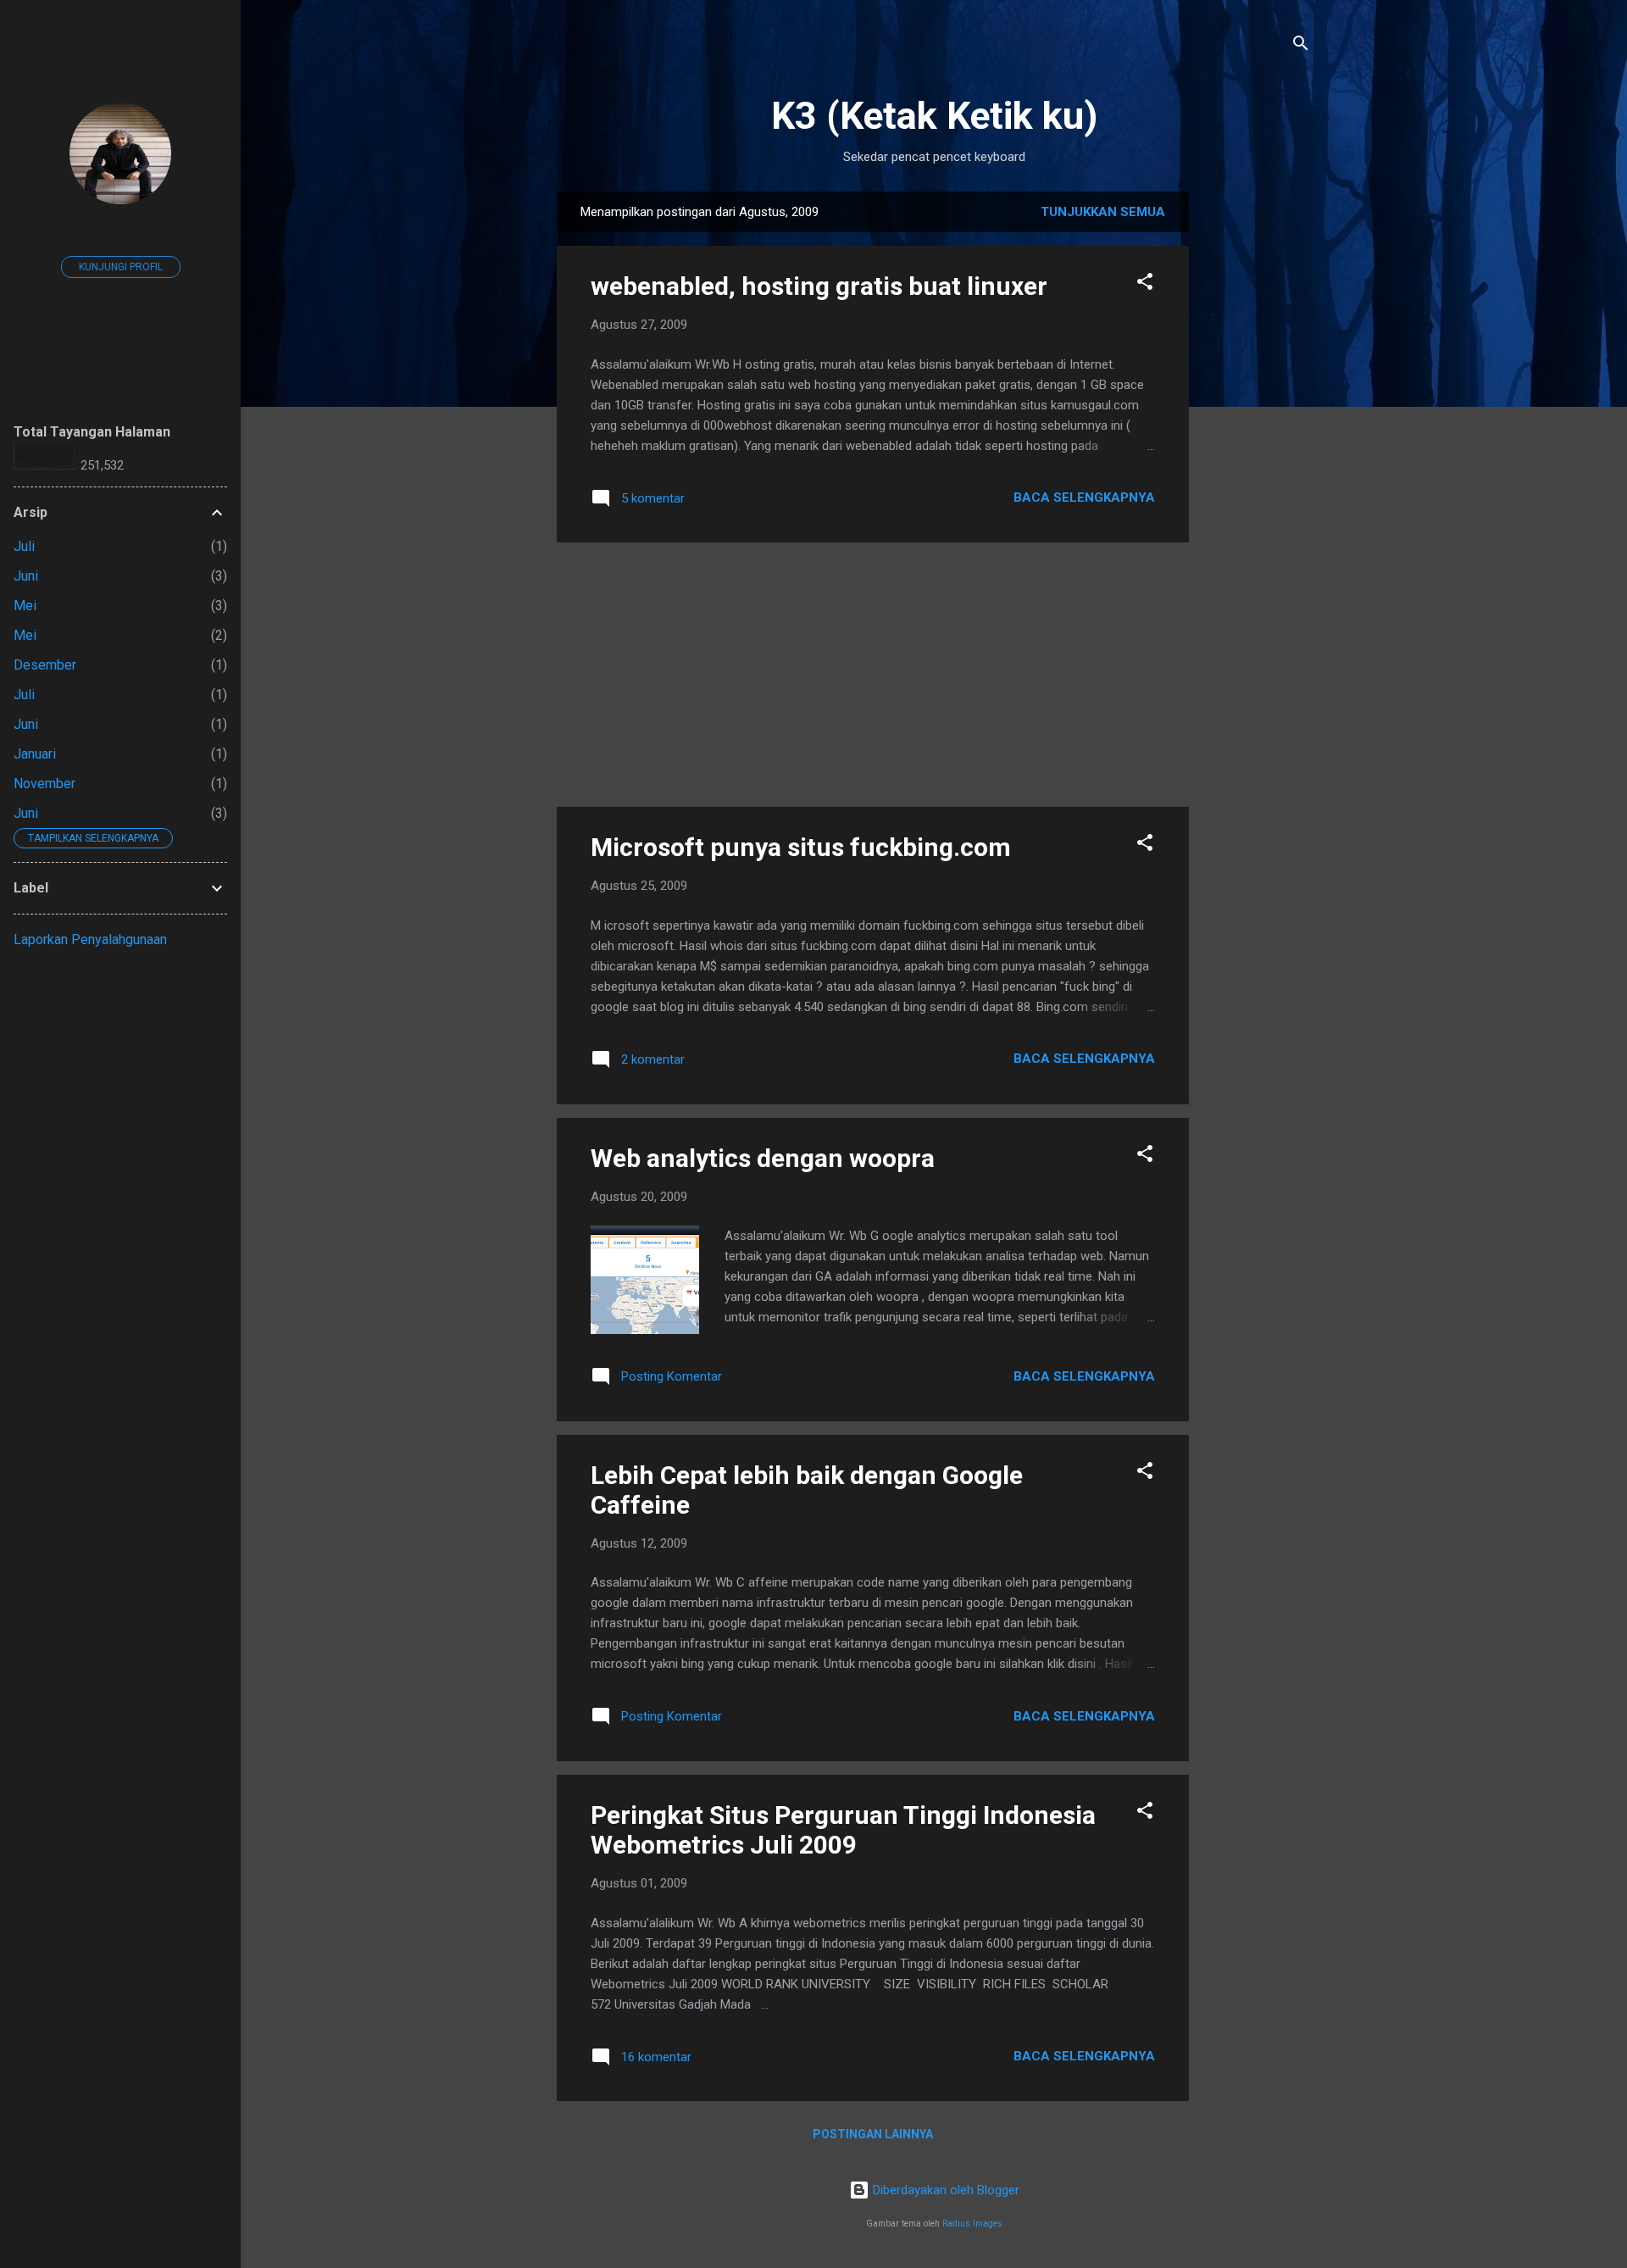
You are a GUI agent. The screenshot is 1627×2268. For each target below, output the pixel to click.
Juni (26, 576)
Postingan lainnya (873, 2134)
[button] (1145, 284)
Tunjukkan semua (1103, 212)
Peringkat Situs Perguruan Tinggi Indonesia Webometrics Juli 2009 (843, 1830)
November (44, 784)
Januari (35, 754)
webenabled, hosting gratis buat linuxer (819, 286)
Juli (24, 546)
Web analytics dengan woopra (763, 1158)
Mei (25, 606)
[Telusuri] (1301, 46)
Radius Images (972, 2224)
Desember (45, 665)
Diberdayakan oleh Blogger (944, 2190)
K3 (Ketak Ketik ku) (934, 116)
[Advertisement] (1257, 446)
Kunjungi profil (121, 267)
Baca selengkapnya (1084, 498)
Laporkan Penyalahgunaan (90, 939)
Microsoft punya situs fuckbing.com (801, 847)
